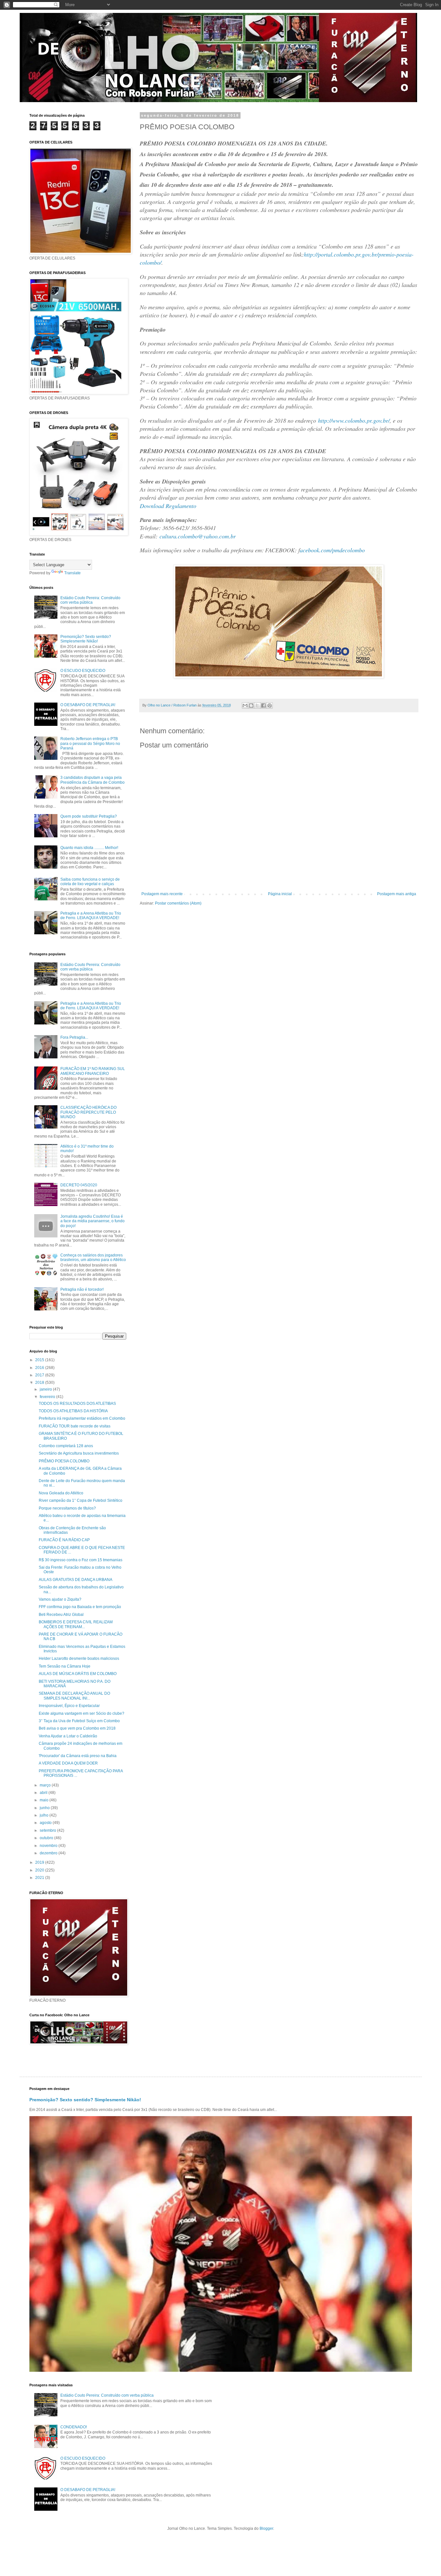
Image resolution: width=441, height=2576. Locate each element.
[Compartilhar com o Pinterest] (270, 705)
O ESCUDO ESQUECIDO (83, 671)
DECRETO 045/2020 (79, 1185)
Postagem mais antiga (397, 894)
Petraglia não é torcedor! (82, 1289)
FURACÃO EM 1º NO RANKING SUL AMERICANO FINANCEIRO (93, 1071)
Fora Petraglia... (74, 1037)
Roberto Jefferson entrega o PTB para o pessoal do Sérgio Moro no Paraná (90, 743)
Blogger (266, 2528)
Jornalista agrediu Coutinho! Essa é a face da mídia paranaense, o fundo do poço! (92, 1221)
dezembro (49, 1853)
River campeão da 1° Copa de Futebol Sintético (81, 1500)
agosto (46, 1823)
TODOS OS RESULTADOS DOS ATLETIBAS (77, 1404)
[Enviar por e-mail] (245, 705)
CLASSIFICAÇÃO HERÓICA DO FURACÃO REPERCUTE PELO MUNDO (88, 1112)
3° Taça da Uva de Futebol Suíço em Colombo (79, 1721)
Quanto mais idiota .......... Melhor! (89, 848)
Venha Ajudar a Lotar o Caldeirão (68, 1736)
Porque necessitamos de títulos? (67, 1508)
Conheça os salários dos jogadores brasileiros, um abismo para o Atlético (93, 1257)
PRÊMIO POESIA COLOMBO (64, 1461)
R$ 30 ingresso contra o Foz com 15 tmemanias (81, 1560)
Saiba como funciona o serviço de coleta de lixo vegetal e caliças (90, 882)
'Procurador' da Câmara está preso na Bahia (78, 1756)
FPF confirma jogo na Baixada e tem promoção (80, 1607)
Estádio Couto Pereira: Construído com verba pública (90, 600)
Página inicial (280, 894)
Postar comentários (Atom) (178, 903)
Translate (72, 573)
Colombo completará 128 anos (66, 1446)
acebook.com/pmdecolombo (332, 550)
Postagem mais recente (162, 894)
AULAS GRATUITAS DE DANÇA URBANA (76, 1580)
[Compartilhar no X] (257, 705)
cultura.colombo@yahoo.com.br (198, 536)
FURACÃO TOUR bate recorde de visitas (75, 1426)
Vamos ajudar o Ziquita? (60, 1599)
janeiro (46, 1389)
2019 (40, 1862)
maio (45, 1800)
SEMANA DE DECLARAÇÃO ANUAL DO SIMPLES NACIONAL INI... (74, 1696)
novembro (49, 1846)
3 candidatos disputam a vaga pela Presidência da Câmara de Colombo (92, 780)
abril (44, 1793)
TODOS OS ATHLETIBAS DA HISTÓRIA (73, 1411)
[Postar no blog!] (251, 705)
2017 (40, 1375)
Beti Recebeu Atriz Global (61, 1615)
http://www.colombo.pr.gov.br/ (354, 420)
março (46, 1785)
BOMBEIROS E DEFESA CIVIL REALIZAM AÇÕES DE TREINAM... (76, 1624)
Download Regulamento (168, 506)
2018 (40, 1383)
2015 (40, 1360)
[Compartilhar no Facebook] (263, 705)
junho (45, 1808)
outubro (47, 1838)
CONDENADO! (74, 2427)
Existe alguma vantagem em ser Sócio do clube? (82, 1713)
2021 (40, 1878)
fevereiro (48, 1397)
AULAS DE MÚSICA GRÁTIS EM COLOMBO (78, 1674)
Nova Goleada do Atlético (61, 1493)
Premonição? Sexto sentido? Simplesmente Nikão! (86, 639)
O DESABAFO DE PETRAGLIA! (88, 705)
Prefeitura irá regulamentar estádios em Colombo (82, 1418)
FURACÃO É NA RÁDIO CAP (64, 1540)
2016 (40, 1368)
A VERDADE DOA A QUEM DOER (68, 1763)
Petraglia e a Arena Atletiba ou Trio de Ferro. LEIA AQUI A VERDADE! (91, 916)
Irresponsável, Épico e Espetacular (69, 1706)
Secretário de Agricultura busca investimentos (79, 1453)
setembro (48, 1830)
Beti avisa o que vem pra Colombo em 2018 (77, 1728)
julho (45, 1815)
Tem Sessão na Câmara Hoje (65, 1666)
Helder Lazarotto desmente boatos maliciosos (79, 1659)
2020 (40, 1870)
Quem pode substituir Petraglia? (89, 816)
